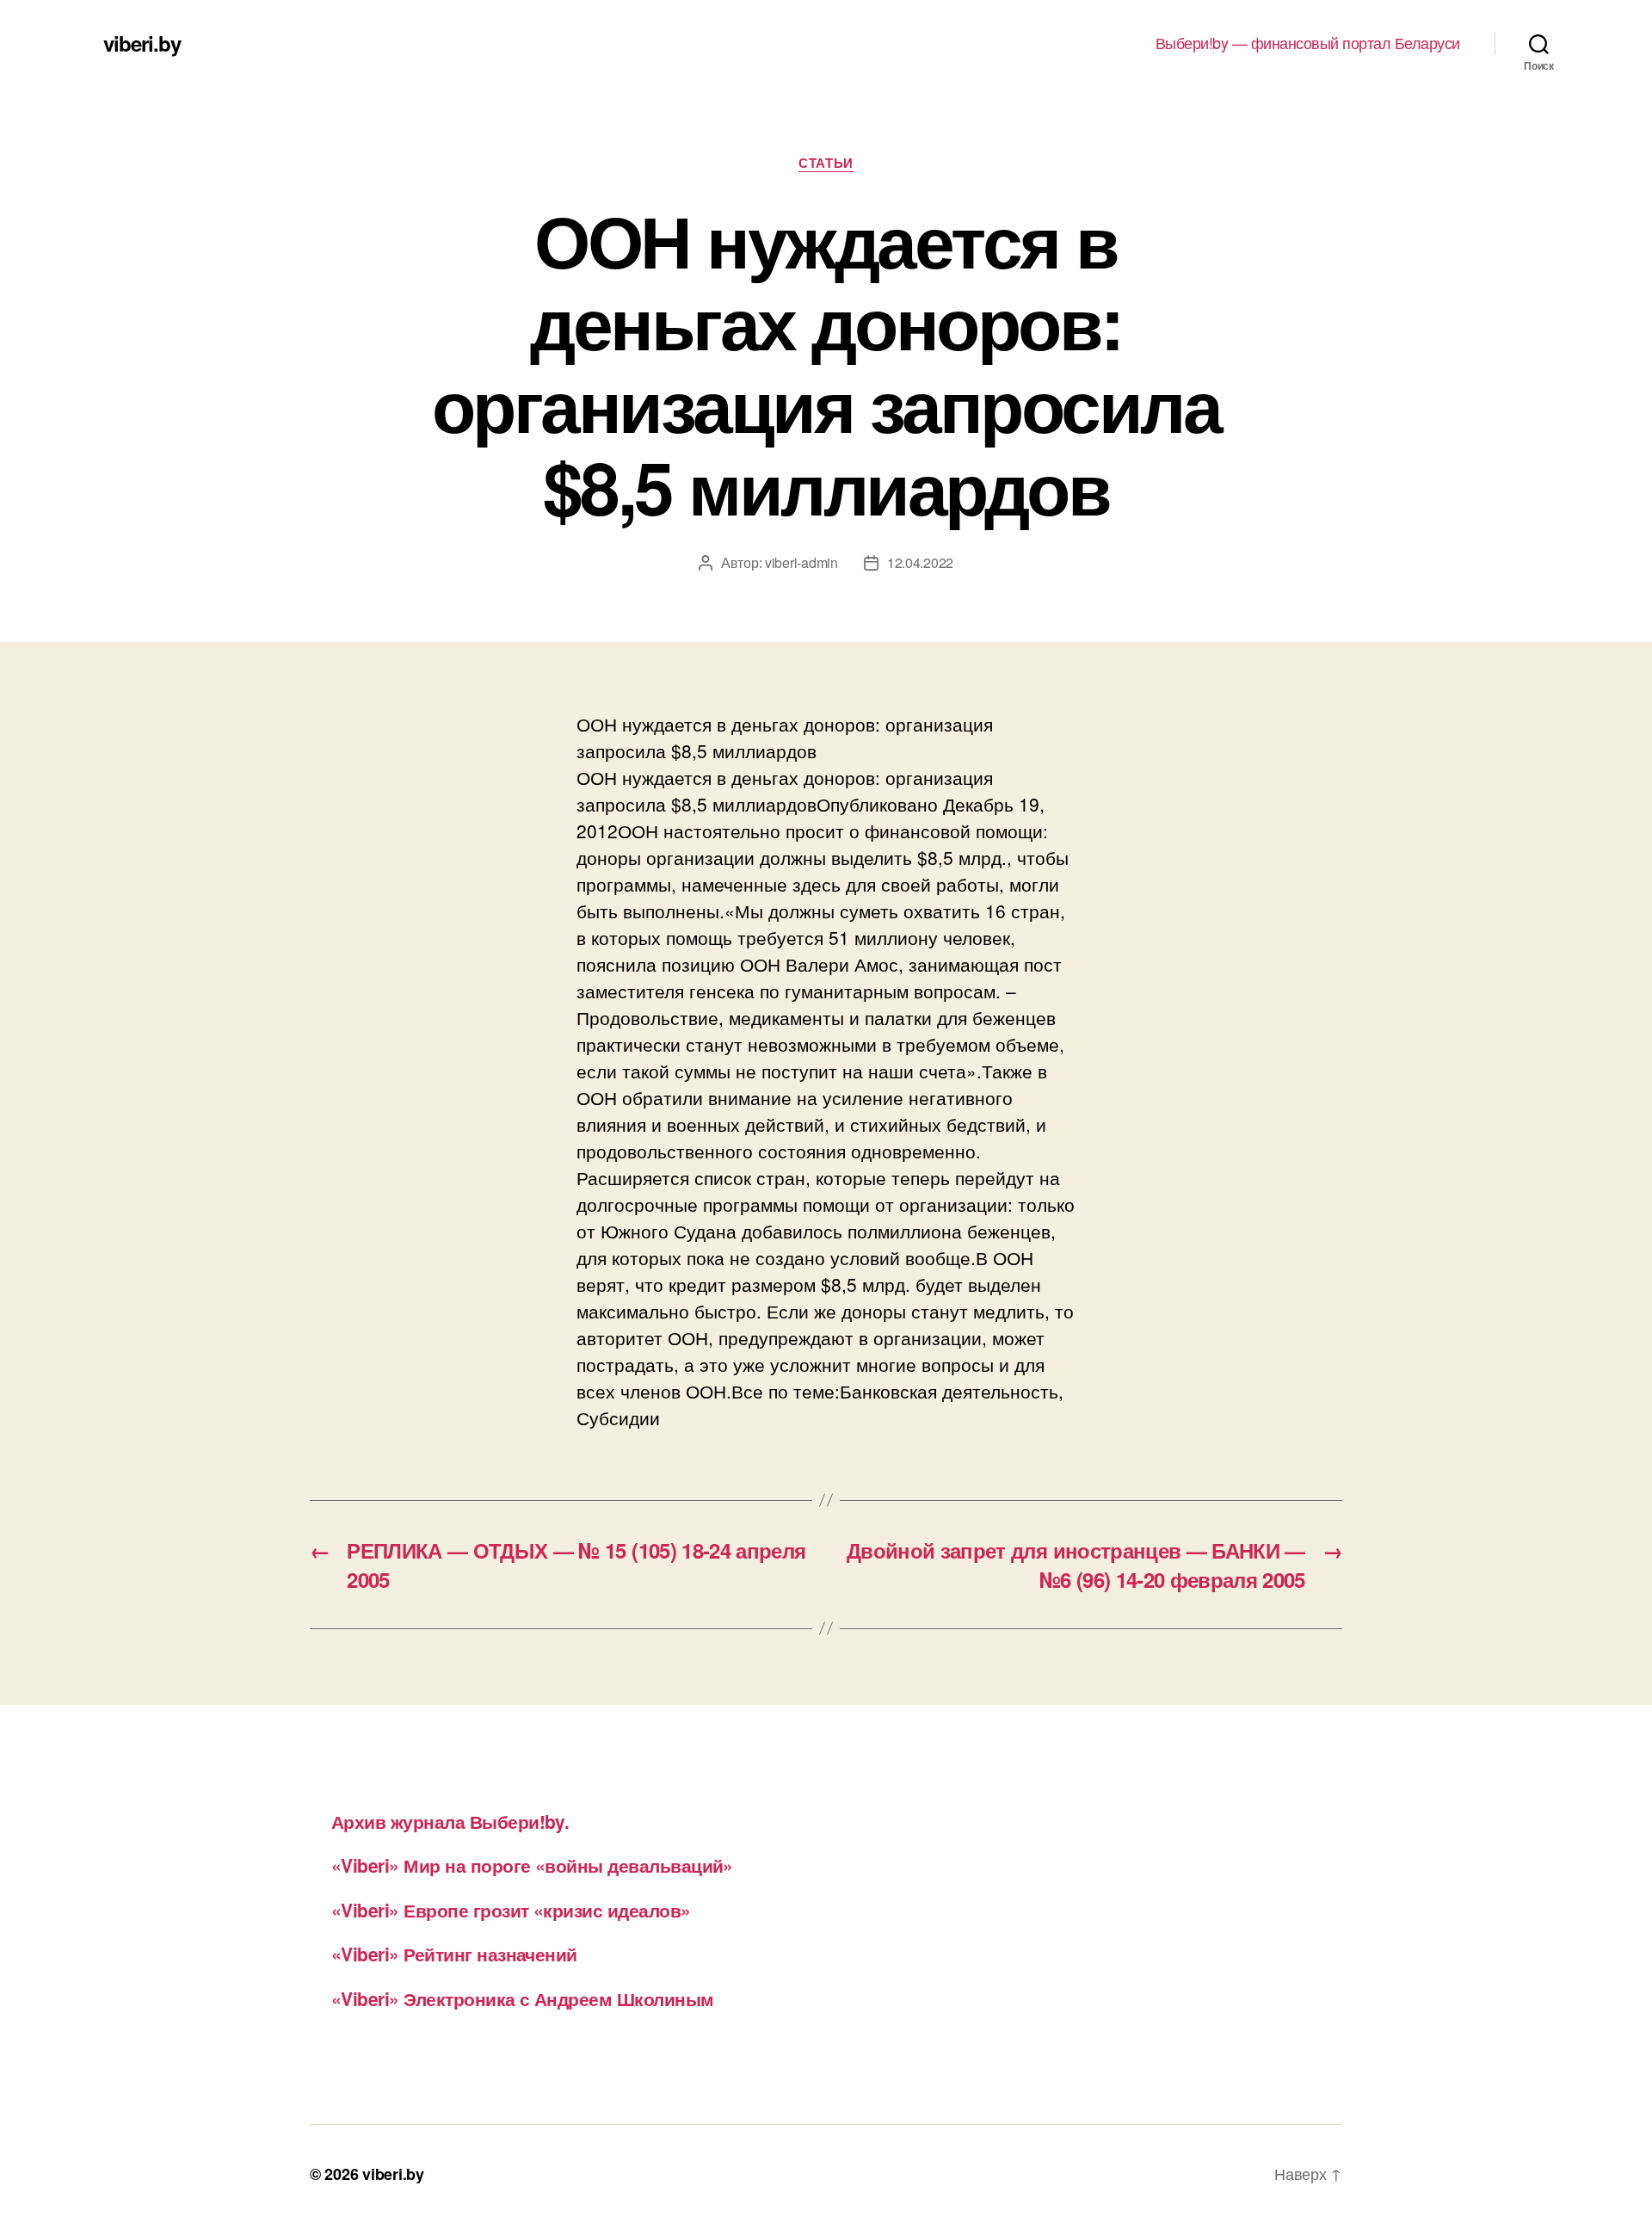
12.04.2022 (920, 562)
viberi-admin (801, 562)
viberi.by (142, 43)
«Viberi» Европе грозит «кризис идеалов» (511, 1910)
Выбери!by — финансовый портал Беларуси (1308, 43)
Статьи (826, 164)
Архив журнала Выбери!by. (450, 1821)
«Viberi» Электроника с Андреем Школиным (523, 1998)
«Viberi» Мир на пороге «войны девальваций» (532, 1865)
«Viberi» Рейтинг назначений (454, 1954)
